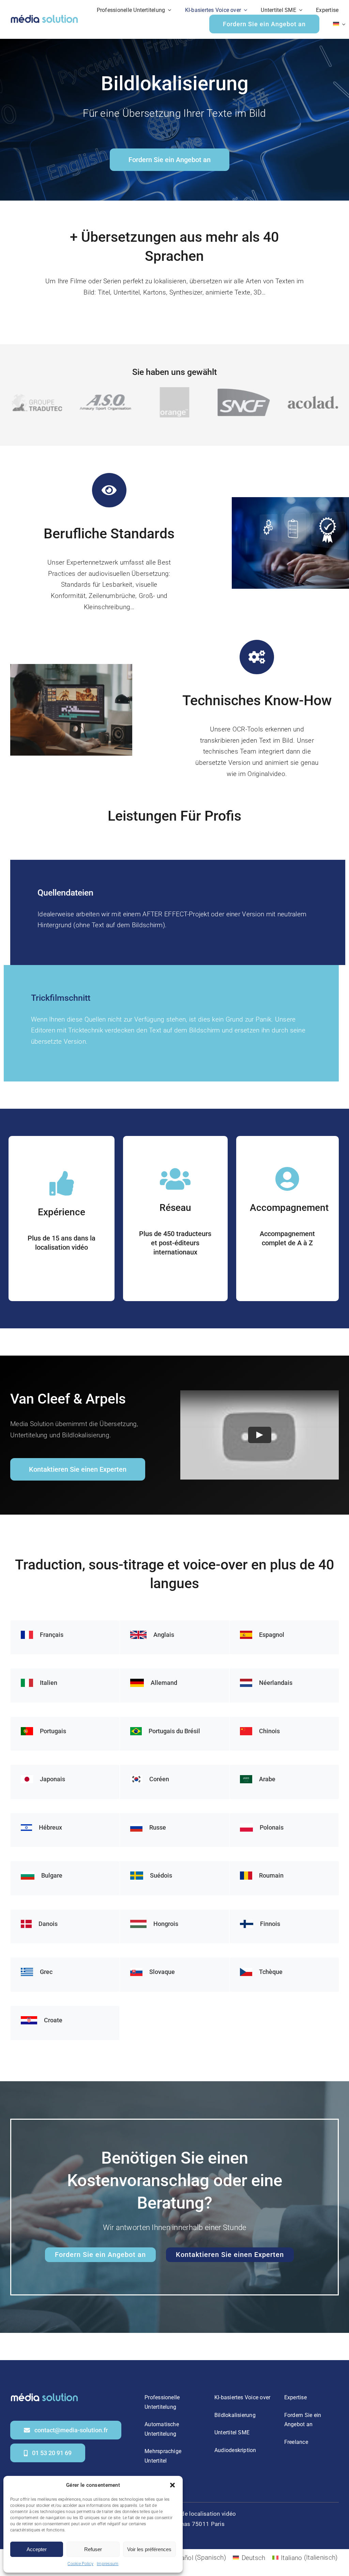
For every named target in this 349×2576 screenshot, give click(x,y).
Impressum (108, 2564)
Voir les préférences (149, 2549)
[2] (44, 2394)
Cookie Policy (80, 2564)
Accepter (37, 2549)
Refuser (93, 2549)
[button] (172, 2485)
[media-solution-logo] (44, 16)
